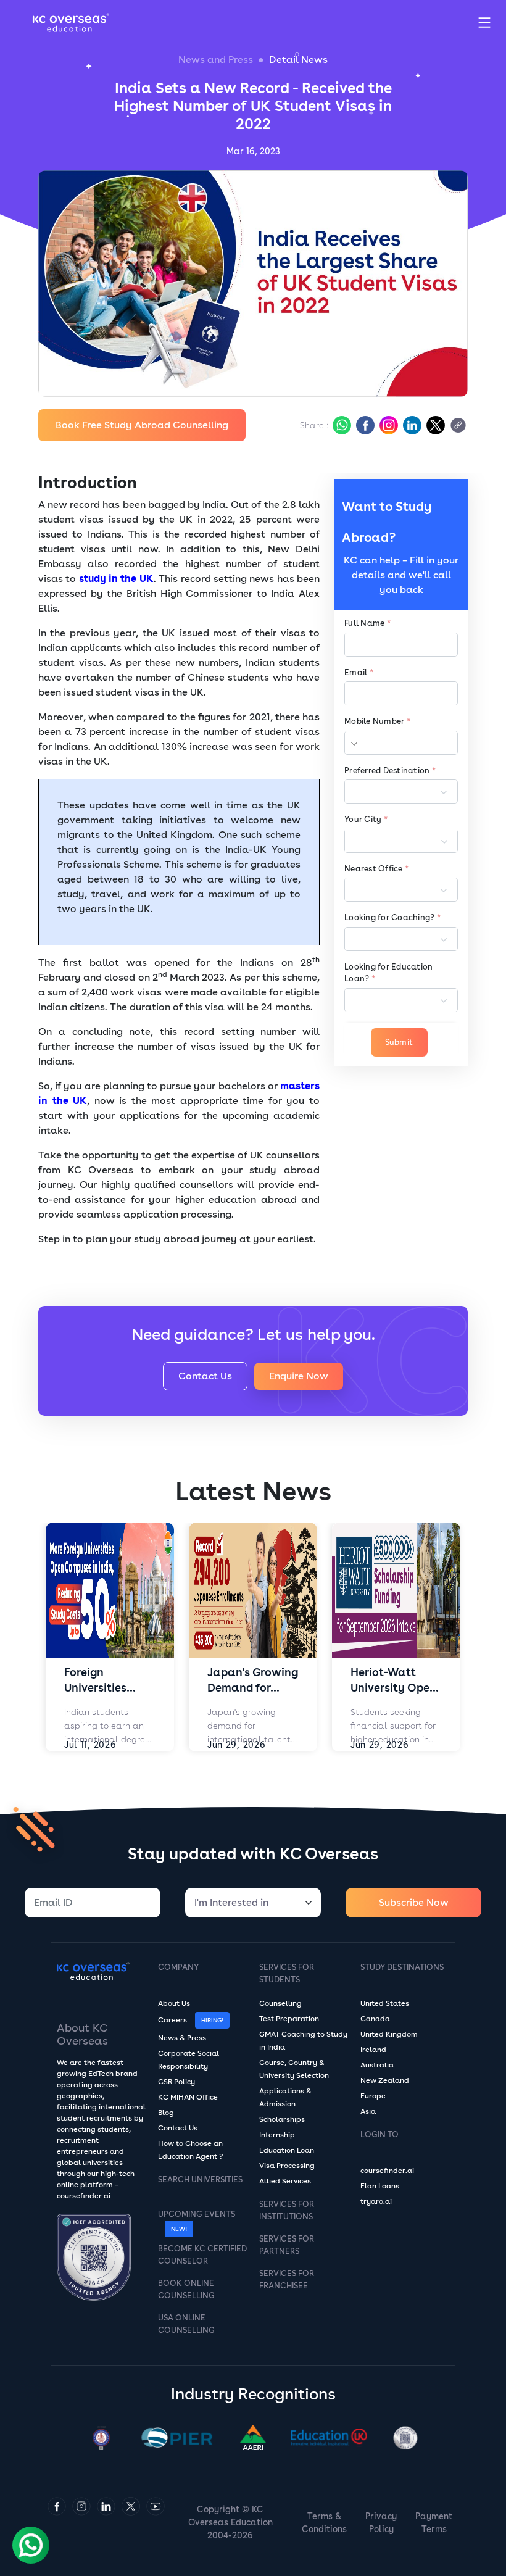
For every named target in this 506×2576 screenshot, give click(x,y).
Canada (375, 2019)
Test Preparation (289, 2019)
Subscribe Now (414, 1902)
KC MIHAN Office (188, 2097)
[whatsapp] (341, 425)
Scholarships (282, 2119)
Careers (172, 2020)
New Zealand (385, 2080)
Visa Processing (287, 2166)
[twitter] (434, 425)
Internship (277, 2135)
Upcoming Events (197, 2214)
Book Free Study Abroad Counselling (142, 425)
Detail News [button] (298, 60)
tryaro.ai (376, 2201)
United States (385, 2003)
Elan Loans (380, 2186)
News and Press (216, 60)
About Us (174, 2003)
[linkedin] (411, 425)
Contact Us (205, 1376)
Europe (373, 2096)
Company (178, 1967)
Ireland (373, 2050)
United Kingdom (389, 2034)
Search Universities (200, 2179)
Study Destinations (402, 1967)
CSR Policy (176, 2082)
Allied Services (285, 2181)
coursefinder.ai (387, 2171)
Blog (166, 2113)
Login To (379, 2134)
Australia (377, 2065)
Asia (368, 2111)
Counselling (280, 2003)
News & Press (182, 2038)
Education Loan (287, 2150)
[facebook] (364, 425)
